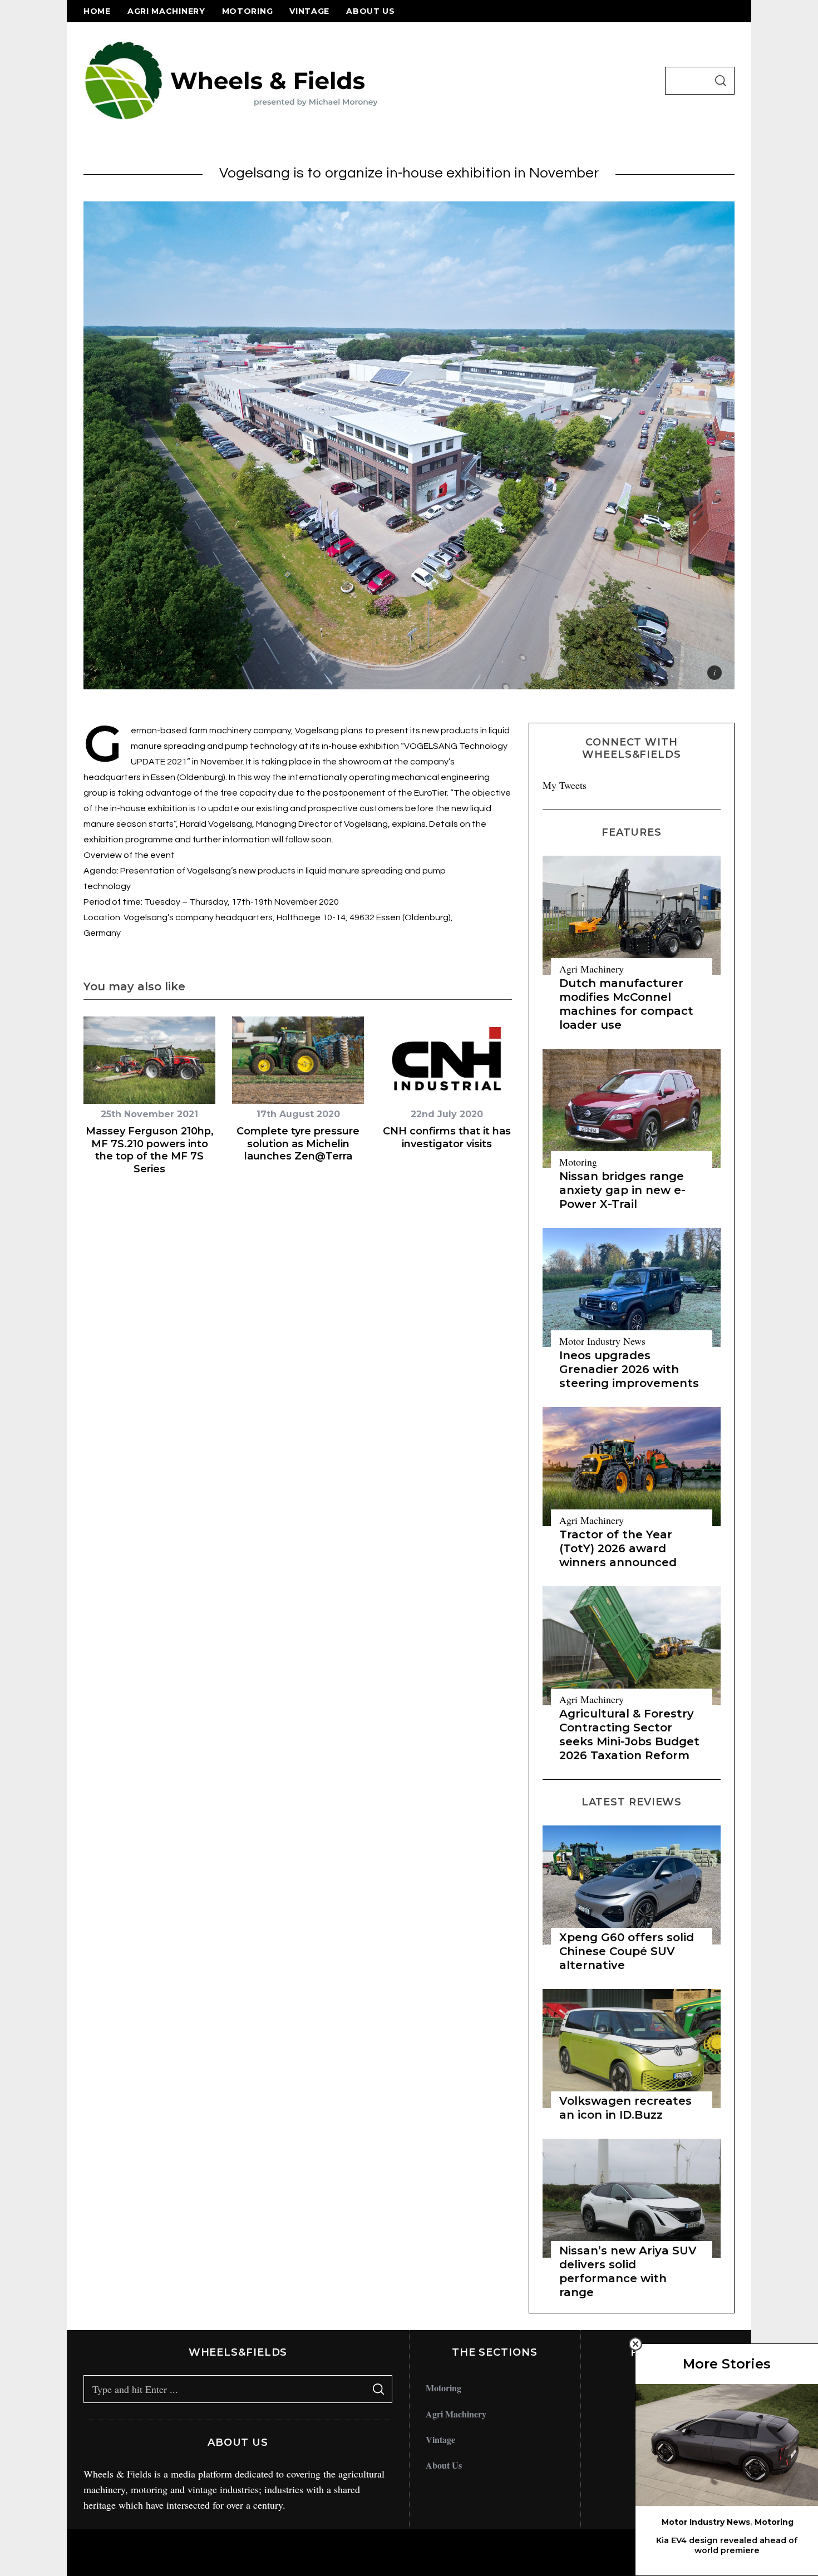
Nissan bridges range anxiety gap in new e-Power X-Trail (622, 1190)
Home (97, 11)
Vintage (309, 11)
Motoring (248, 11)
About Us (371, 11)
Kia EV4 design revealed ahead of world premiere (727, 2546)
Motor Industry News (602, 1341)
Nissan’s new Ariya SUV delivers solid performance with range (628, 2271)
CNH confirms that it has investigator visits (447, 1138)
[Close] (635, 2344)
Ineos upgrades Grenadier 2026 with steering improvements (629, 1369)
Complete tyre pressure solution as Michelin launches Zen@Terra (298, 1144)
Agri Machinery (166, 11)
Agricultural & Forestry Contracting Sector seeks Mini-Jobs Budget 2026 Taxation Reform (629, 1734)
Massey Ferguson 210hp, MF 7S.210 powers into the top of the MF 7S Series (150, 1150)
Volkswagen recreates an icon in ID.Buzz (625, 2108)
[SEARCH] (721, 81)
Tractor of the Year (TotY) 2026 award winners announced (618, 1548)
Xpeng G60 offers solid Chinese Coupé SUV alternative (627, 1951)
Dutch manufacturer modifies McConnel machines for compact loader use (626, 1004)
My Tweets (565, 785)
